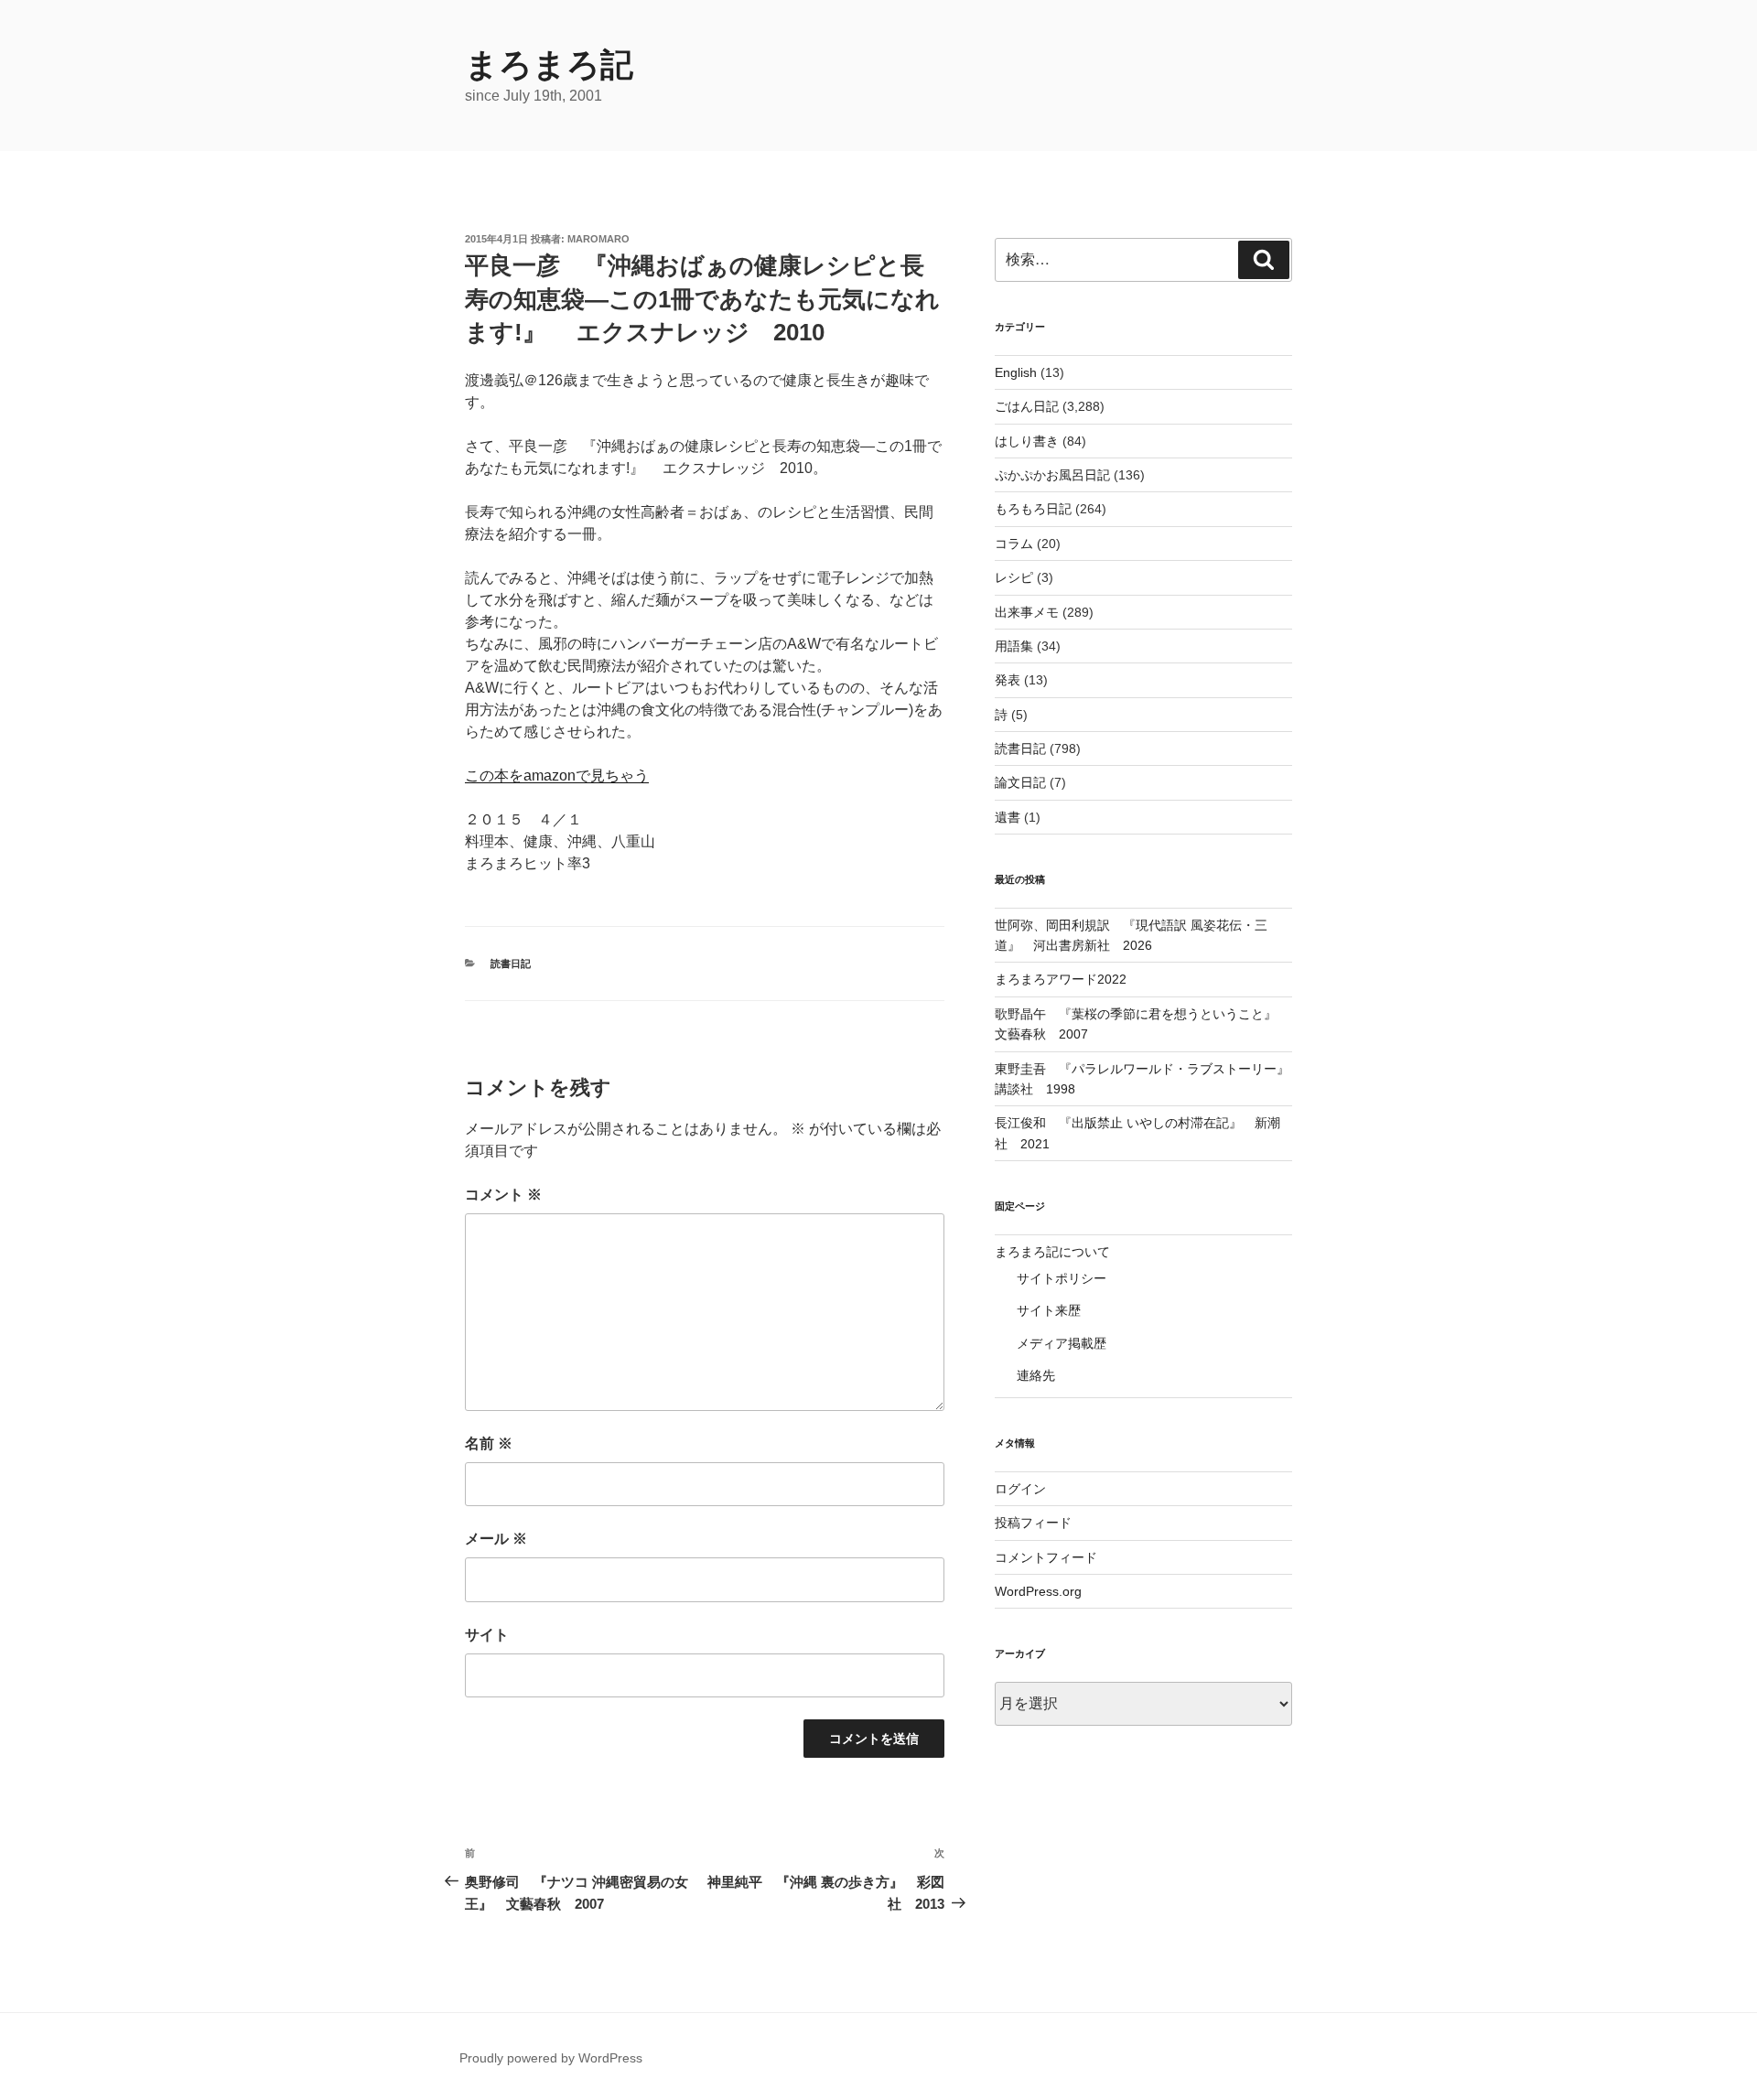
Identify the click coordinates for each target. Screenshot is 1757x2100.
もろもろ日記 (1033, 509)
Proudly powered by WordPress (551, 2058)
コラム (1014, 544)
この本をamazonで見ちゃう (557, 775)
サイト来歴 (1049, 1310)
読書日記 (511, 964)
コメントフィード (1046, 1557)
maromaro (598, 239)
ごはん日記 (1027, 406)
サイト (487, 1635)
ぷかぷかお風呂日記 (1052, 475)
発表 (1008, 680)
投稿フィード (1033, 1523)
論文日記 (1020, 782)
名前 (489, 1443)
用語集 (1014, 646)
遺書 (1008, 817)
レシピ (1014, 577)
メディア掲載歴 (1062, 1343)
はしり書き (1027, 441)
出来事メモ (1027, 612)
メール (496, 1539)
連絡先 (1036, 1375)
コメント (503, 1195)
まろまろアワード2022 (1061, 979)
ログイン (1020, 1489)
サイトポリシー (1062, 1278)
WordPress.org (1038, 1591)
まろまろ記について (1052, 1252)
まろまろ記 (549, 65)
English (1016, 372)
